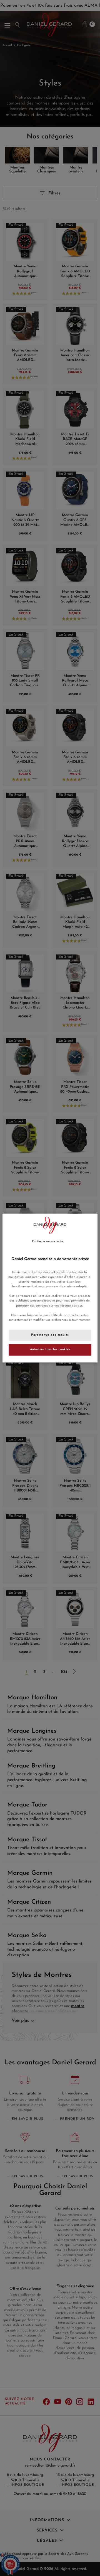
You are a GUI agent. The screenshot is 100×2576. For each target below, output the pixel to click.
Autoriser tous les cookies (50, 1349)
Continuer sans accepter (48, 1241)
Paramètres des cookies (50, 1335)
